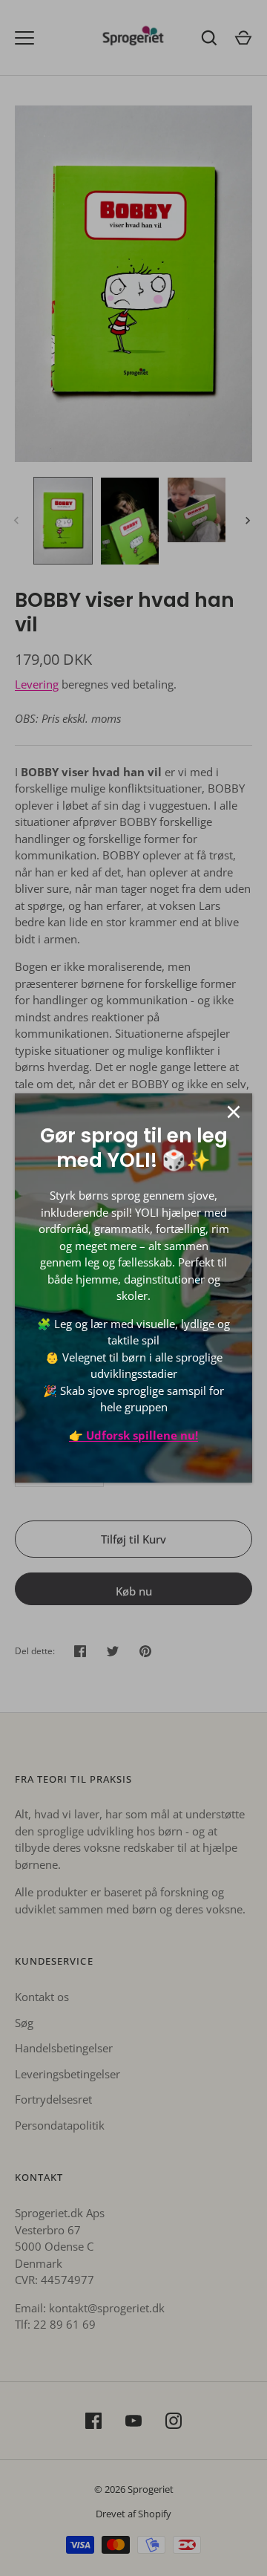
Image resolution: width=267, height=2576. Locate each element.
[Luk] (234, 1112)
